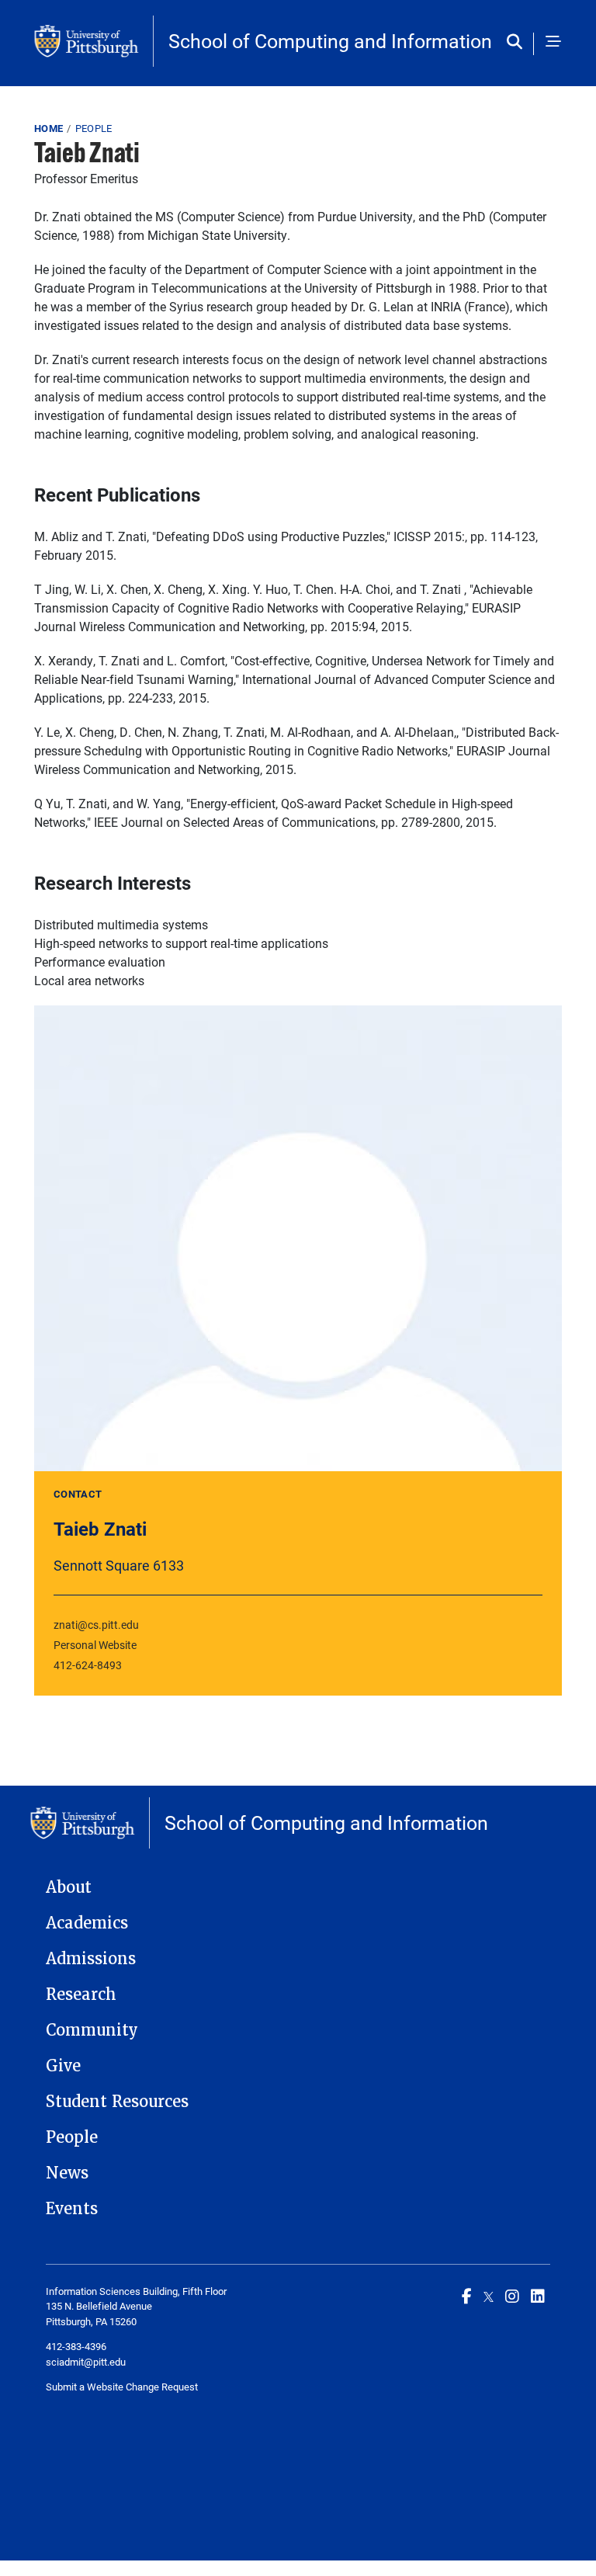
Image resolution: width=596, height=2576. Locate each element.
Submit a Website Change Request (122, 2387)
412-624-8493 (88, 1665)
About (69, 1887)
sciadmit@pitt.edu (86, 2362)
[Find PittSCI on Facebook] (467, 2296)
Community (92, 2030)
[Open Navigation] (553, 43)
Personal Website (95, 1645)
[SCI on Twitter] (489, 2296)
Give (63, 2066)
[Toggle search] (518, 43)
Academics (87, 1923)
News (67, 2173)
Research (81, 1994)
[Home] (94, 41)
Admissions (91, 1959)
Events (72, 2209)
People (94, 128)
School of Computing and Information (330, 41)
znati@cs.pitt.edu (96, 1625)
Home (49, 128)
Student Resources (117, 2102)
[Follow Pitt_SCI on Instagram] (512, 2296)
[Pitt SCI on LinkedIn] (538, 2296)
